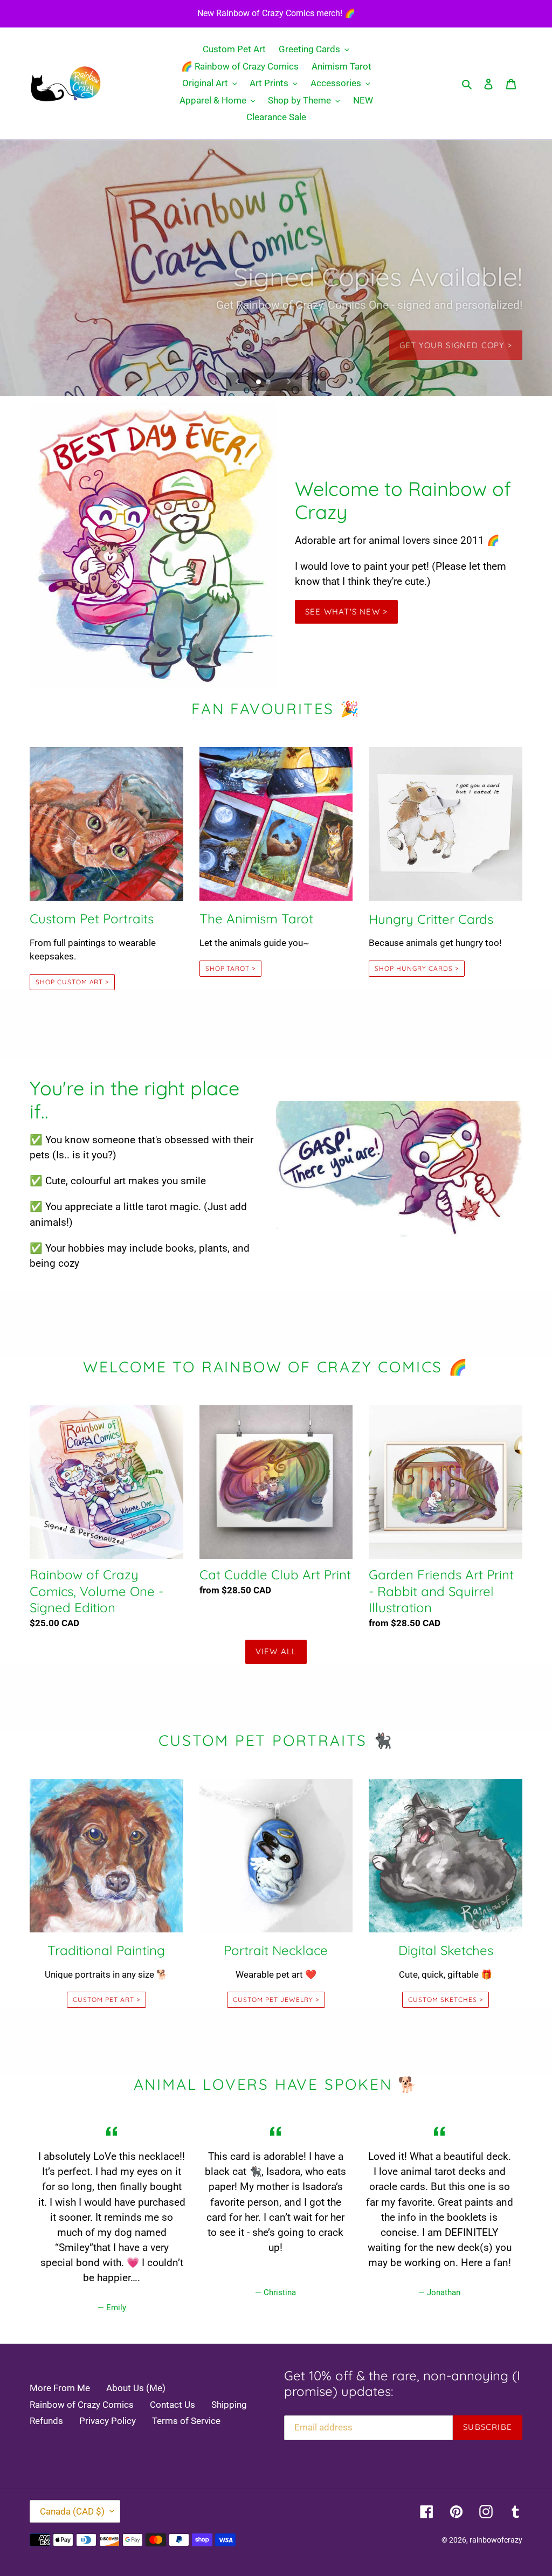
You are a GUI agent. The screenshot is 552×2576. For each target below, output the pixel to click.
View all (276, 1651)
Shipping (229, 2405)
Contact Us (172, 2405)
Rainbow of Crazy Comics (82, 2405)
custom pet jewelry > (276, 2000)
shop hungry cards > (416, 968)
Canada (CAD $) (72, 2511)
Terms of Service (186, 2421)
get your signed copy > (456, 338)
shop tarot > (231, 968)
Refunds (46, 2421)
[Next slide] (289, 382)
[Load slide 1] (259, 383)
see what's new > (346, 612)
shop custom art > (72, 982)
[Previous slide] (238, 382)
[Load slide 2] (269, 383)
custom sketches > (445, 2000)
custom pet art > (106, 2000)
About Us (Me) (136, 2388)
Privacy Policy (108, 2421)
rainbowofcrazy (496, 2540)
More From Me (60, 2388)
